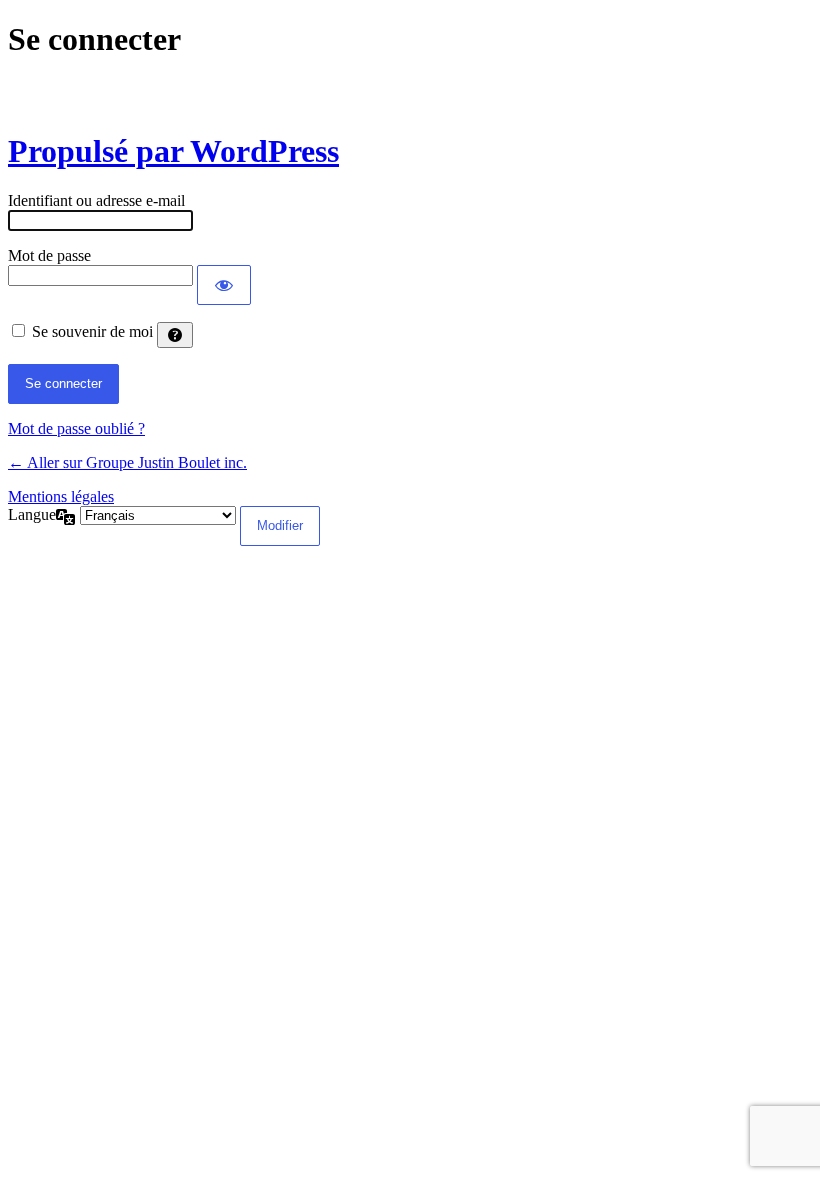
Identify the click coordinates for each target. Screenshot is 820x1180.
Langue (32, 514)
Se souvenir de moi (92, 331)
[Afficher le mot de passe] (224, 285)
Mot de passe (49, 255)
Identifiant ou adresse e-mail (96, 200)
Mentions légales (61, 496)
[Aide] (175, 335)
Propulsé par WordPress (173, 151)
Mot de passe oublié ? (76, 428)
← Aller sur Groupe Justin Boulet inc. (127, 462)
